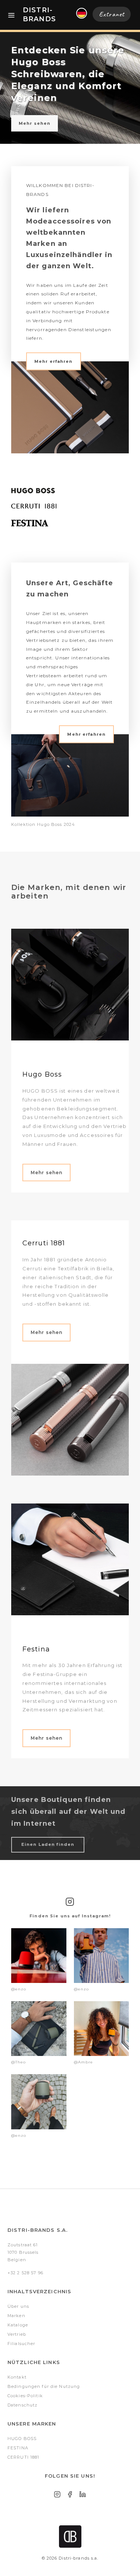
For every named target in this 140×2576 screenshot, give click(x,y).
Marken (16, 2316)
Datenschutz (22, 2405)
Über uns (18, 2306)
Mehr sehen (35, 123)
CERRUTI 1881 (23, 2457)
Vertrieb (17, 2334)
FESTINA (18, 2448)
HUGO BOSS (22, 2439)
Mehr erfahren (54, 361)
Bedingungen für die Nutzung (44, 2386)
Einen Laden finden (48, 1844)
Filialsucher (21, 2344)
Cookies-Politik (25, 2396)
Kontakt (17, 2377)
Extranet (112, 14)
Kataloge (18, 2325)
